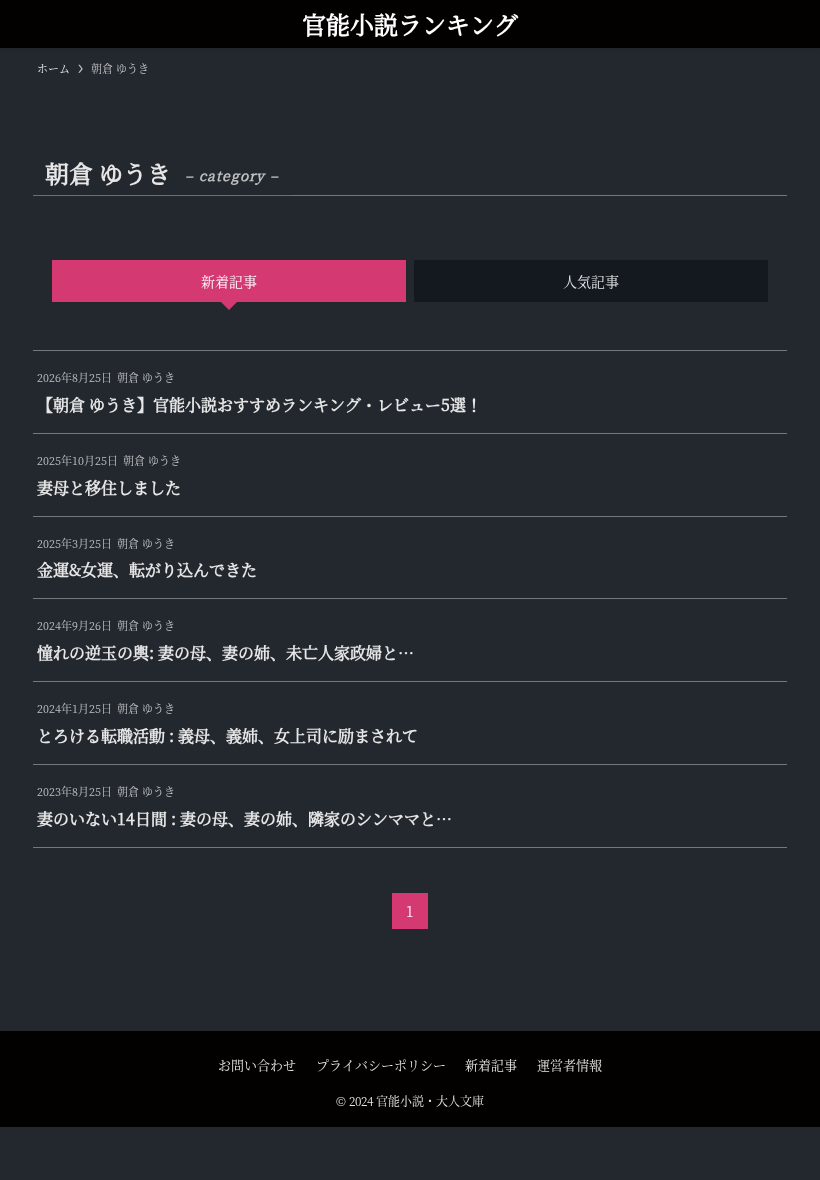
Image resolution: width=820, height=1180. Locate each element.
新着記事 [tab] (229, 281)
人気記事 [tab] (591, 281)
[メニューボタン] (796, 24)
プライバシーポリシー (381, 1064)
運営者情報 (569, 1064)
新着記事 (491, 1064)
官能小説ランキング (410, 24)
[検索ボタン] (24, 24)
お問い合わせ (257, 1064)
